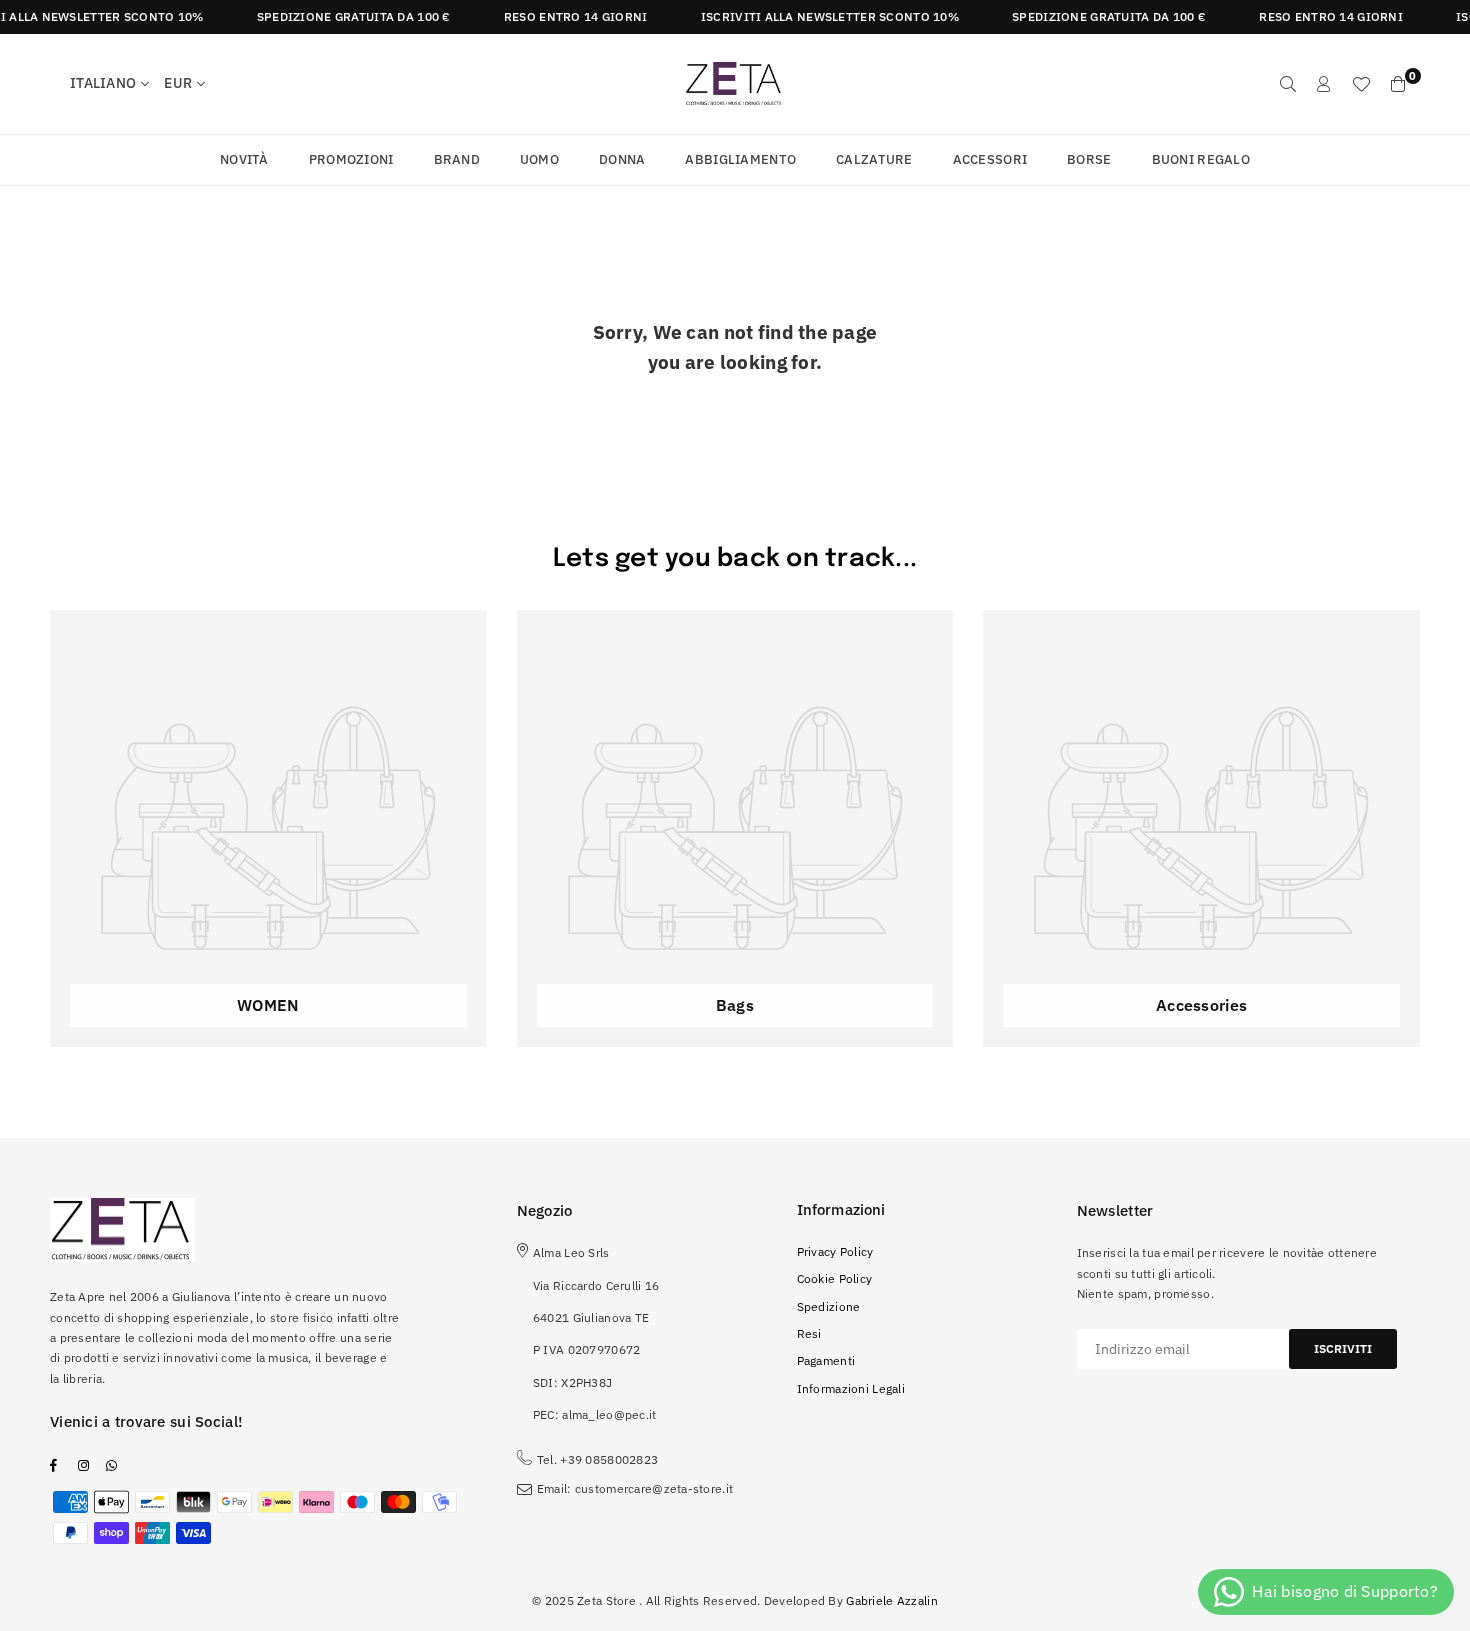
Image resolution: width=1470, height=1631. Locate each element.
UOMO (539, 159)
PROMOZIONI (351, 159)
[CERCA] (1288, 84)
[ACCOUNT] (1324, 84)
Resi (809, 1333)
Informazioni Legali (851, 1388)
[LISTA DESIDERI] (1361, 84)
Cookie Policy (835, 1278)
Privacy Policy (835, 1251)
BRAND (457, 159)
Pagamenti (826, 1360)
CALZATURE (874, 159)
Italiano (103, 83)
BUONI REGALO (1201, 159)
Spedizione (829, 1306)
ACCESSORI (990, 159)
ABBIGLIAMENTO (740, 159)
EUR (178, 83)
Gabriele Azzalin (891, 1600)
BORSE (1089, 159)
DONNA (622, 159)
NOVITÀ (244, 159)
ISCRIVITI (1343, 1348)
